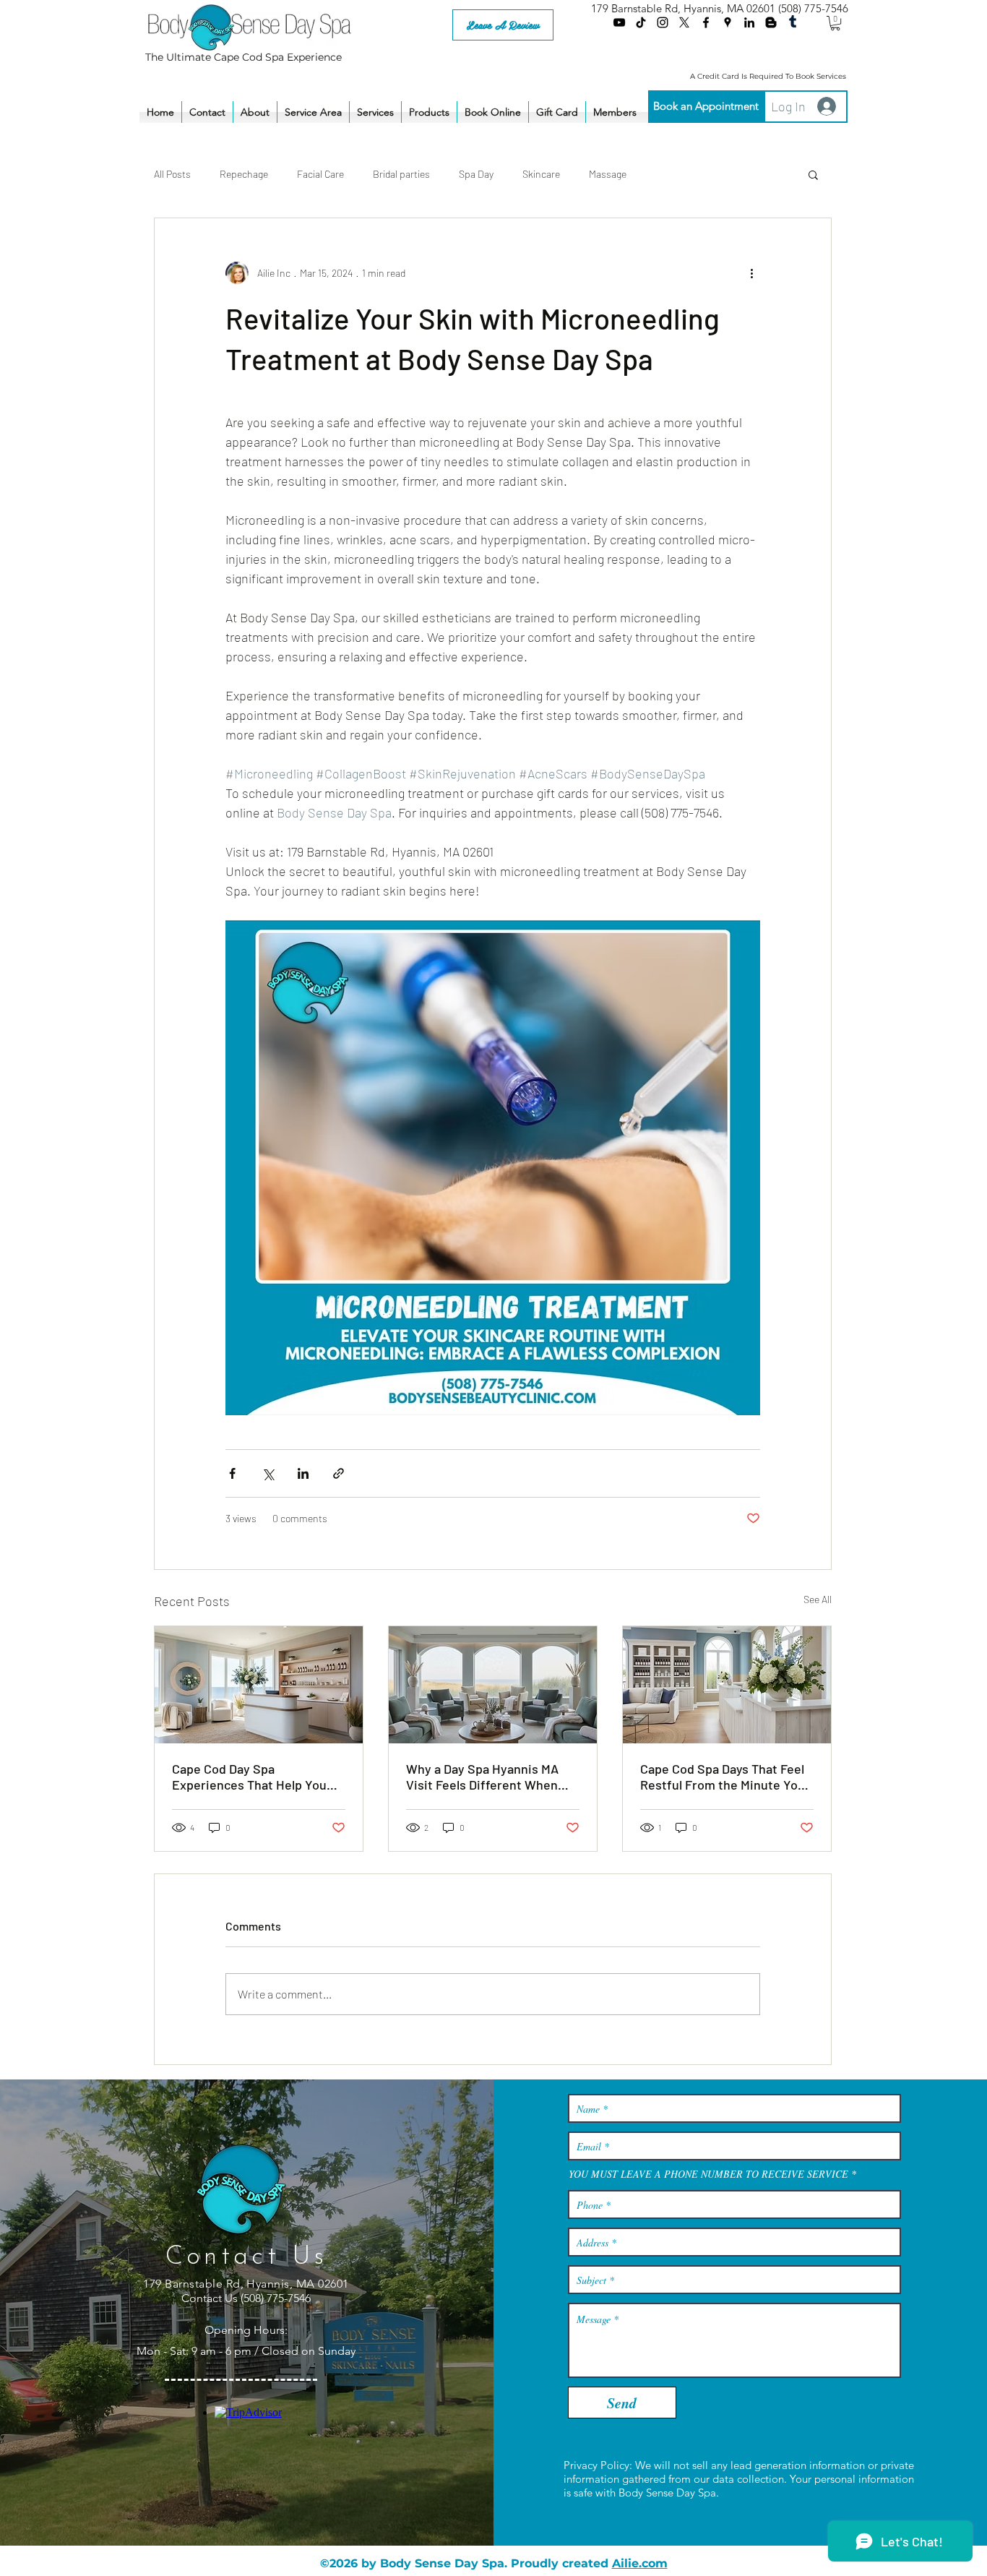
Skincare (541, 174)
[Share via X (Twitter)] (268, 1473)
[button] (835, 23)
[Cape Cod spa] (259, 1685)
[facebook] (706, 22)
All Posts (172, 174)
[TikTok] (641, 22)
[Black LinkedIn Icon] (749, 22)
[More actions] (751, 273)
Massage (608, 174)
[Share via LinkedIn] (303, 1473)
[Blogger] (771, 22)
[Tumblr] (793, 22)
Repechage (244, 174)
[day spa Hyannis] (493, 1685)
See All (818, 1599)
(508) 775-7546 (813, 8)
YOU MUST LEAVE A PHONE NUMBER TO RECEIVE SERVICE (708, 2174)
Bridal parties (401, 174)
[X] (684, 22)
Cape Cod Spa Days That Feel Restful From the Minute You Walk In (723, 1777)
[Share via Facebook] (232, 1473)
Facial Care (320, 174)
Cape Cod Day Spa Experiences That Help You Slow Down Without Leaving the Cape (252, 1777)
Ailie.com (640, 2563)
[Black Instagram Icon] (663, 22)
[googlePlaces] (728, 22)
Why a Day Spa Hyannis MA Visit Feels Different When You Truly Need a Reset (482, 1777)
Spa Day (476, 174)
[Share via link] (339, 1473)
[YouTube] (619, 22)
